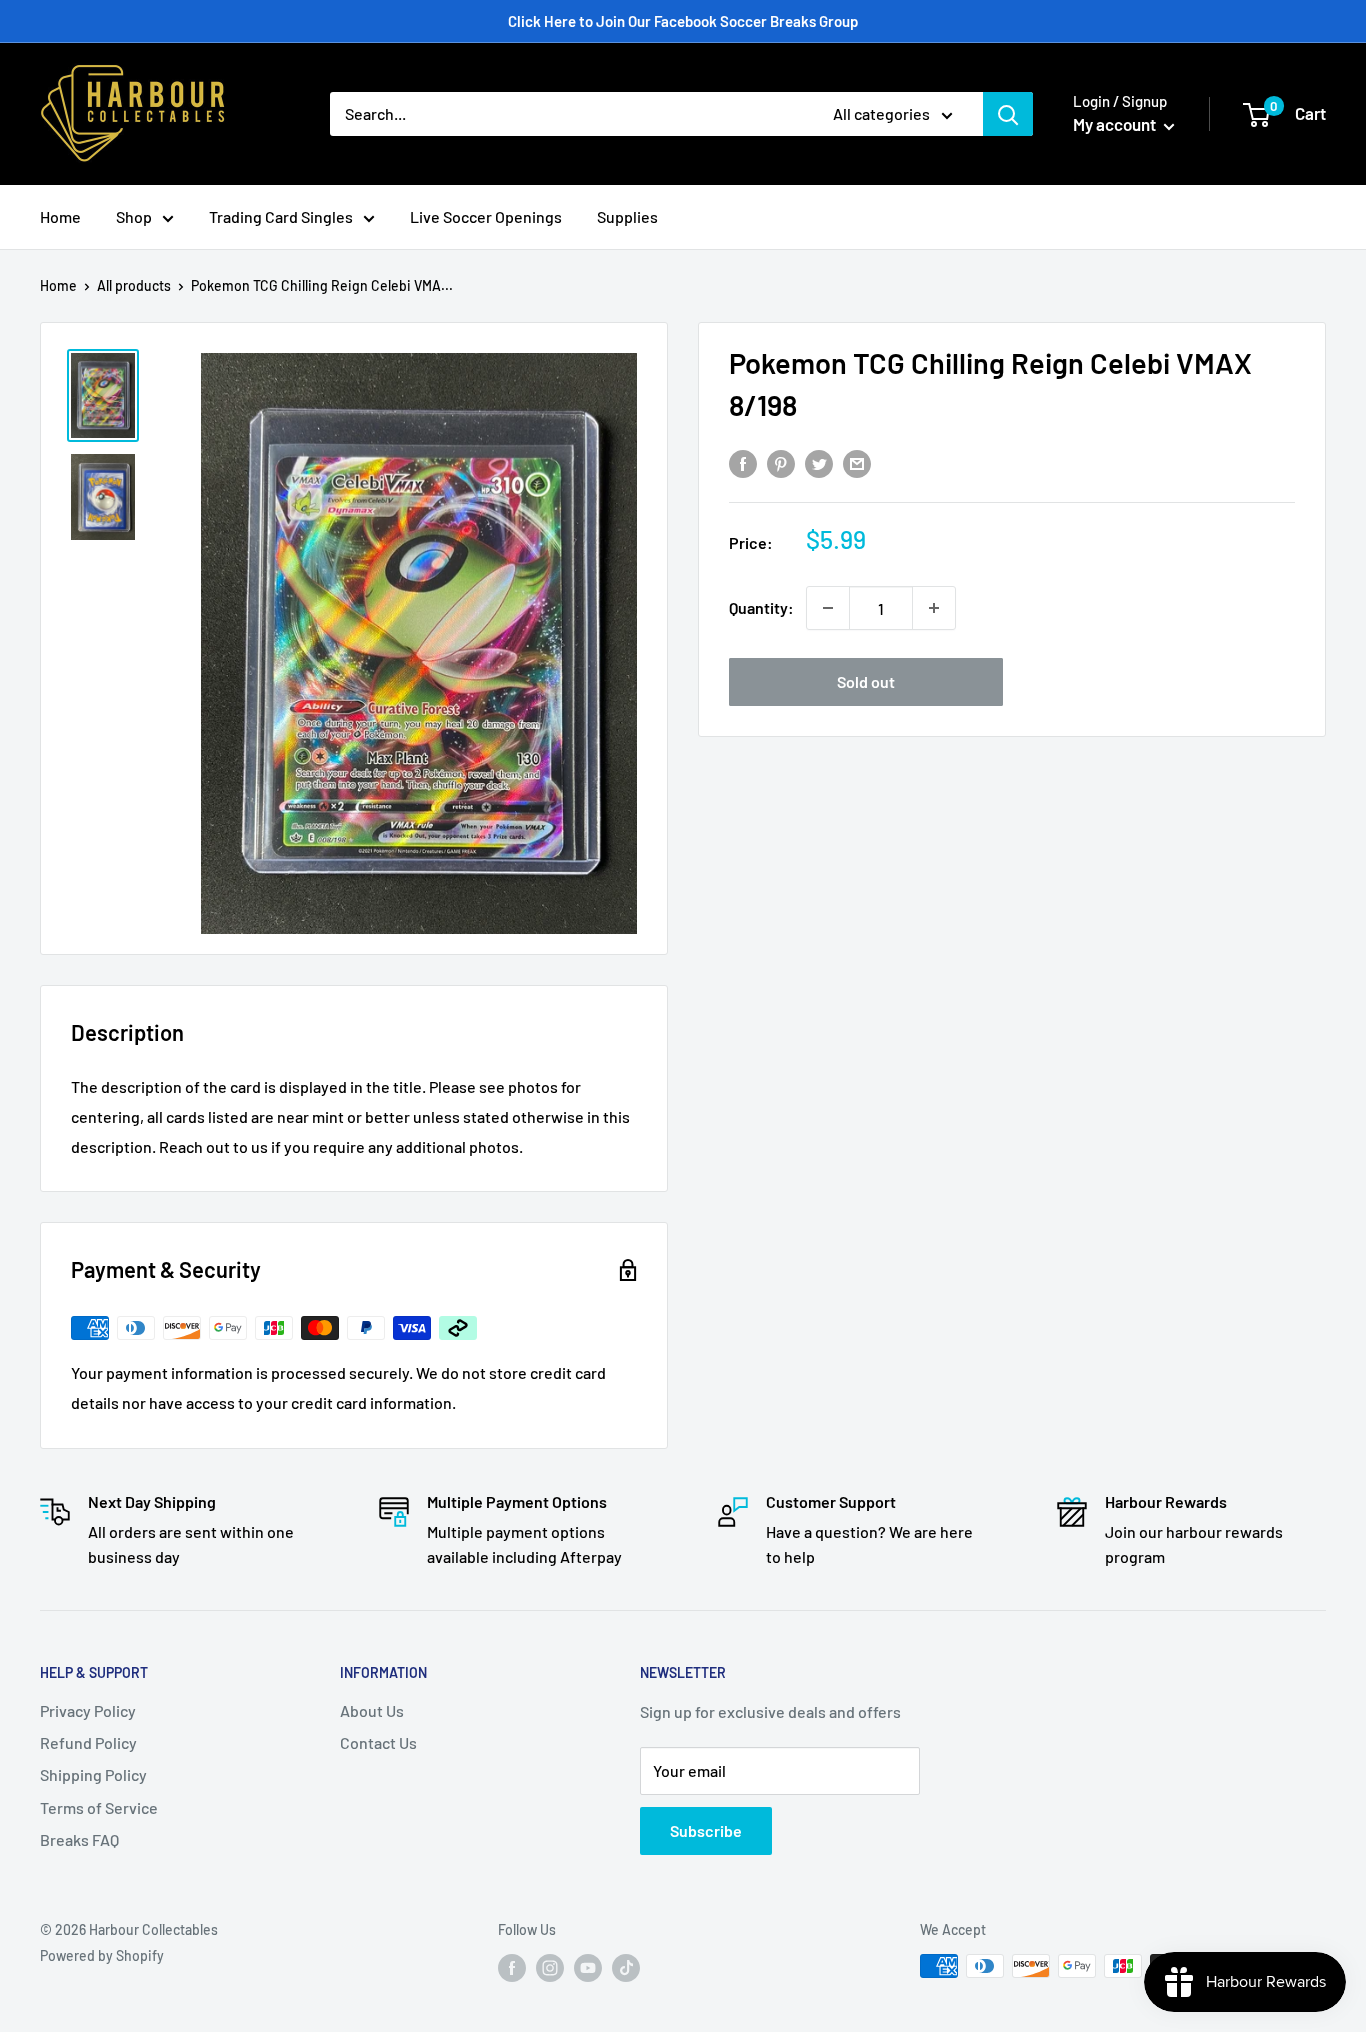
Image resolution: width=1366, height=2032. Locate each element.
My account (1116, 124)
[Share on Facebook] (743, 462)
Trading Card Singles (281, 216)
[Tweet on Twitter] (819, 462)
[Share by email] (857, 462)
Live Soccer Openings (486, 216)
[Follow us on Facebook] (512, 1968)
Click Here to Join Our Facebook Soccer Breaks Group (683, 21)
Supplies (627, 216)
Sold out (866, 681)
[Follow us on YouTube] (588, 1968)
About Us (372, 1710)
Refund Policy (88, 1742)
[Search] (1008, 114)
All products (134, 285)
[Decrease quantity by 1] (828, 608)
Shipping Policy (93, 1774)
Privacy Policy (88, 1710)
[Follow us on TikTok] (626, 1968)
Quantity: (761, 607)
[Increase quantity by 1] (934, 608)
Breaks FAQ (79, 1839)
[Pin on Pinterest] (781, 462)
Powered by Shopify (102, 1955)
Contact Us (378, 1742)
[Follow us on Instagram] (550, 1968)
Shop (134, 216)
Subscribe (706, 1830)
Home (60, 216)
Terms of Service (99, 1807)
